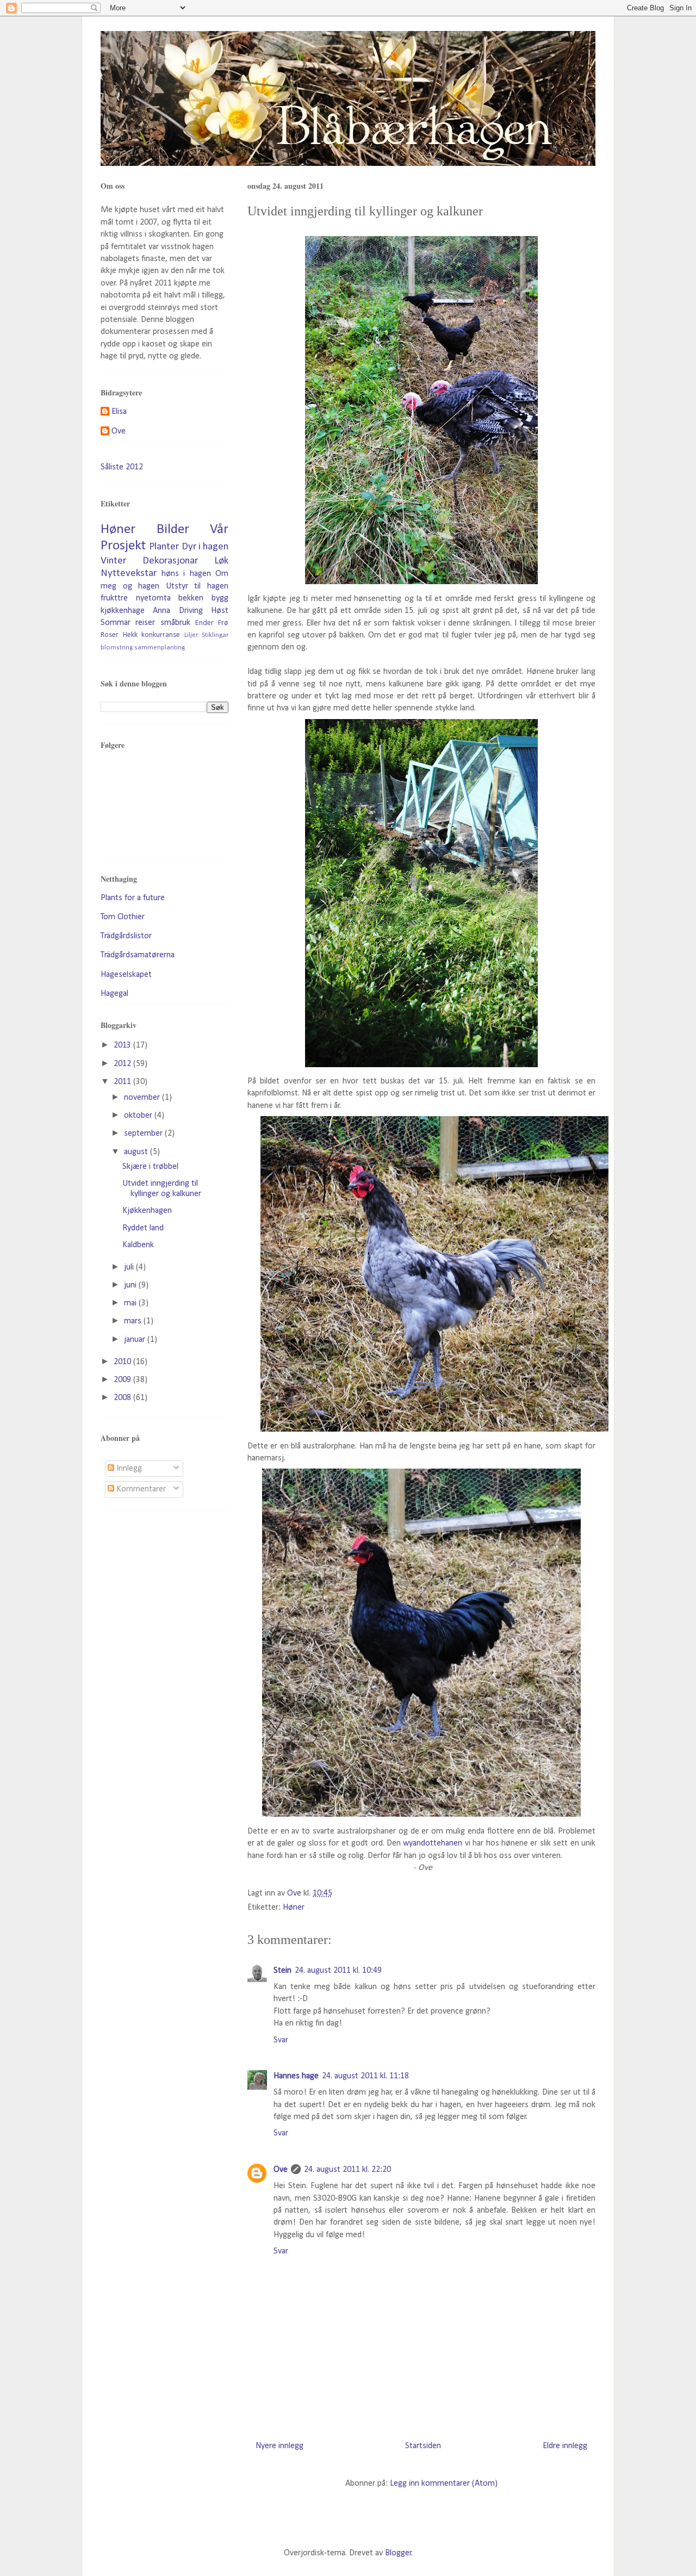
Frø (223, 623)
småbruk (175, 623)
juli (130, 1267)
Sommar (116, 623)
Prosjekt (123, 546)
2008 (123, 1398)
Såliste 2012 (122, 467)
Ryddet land (143, 1228)
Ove (281, 2170)
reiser (145, 623)
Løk (221, 561)
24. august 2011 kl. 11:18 (365, 2076)
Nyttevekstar (129, 574)
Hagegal (114, 994)
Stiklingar (215, 635)
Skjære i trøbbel (150, 1167)
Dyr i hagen (205, 547)
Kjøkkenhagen (147, 1211)
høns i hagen (186, 574)
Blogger (398, 2553)
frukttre (114, 598)
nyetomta (153, 598)
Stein (282, 1971)
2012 (123, 1064)
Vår (219, 530)
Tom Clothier (123, 917)
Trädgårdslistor (126, 936)
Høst (220, 611)
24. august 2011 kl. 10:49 (338, 1971)
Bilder (173, 530)
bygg (220, 598)
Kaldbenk (138, 1245)
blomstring (117, 648)
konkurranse (161, 635)
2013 (123, 1045)
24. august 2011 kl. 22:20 (347, 2170)
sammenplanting (160, 648)
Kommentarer (140, 1489)
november (143, 1098)
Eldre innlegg (565, 2446)
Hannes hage (296, 2076)
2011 (123, 1082)
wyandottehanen (433, 1843)
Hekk (130, 635)
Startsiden (423, 2446)
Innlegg (128, 1469)
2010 (123, 1362)
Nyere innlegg (279, 2446)
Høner (294, 1908)
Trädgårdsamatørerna (138, 955)
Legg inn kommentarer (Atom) (444, 2484)
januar (136, 1340)
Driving (191, 611)
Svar (281, 2040)
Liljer (191, 635)
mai (131, 1303)
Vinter (113, 561)
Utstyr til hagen (197, 586)
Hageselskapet (126, 975)
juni (131, 1285)
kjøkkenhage (123, 611)
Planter (164, 547)
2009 (123, 1380)
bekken (191, 598)
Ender (204, 623)
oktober (139, 1116)
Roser (110, 635)
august (137, 1152)
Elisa (119, 412)
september (144, 1134)
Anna (161, 611)
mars (134, 1321)
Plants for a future (133, 898)
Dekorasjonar (170, 561)
